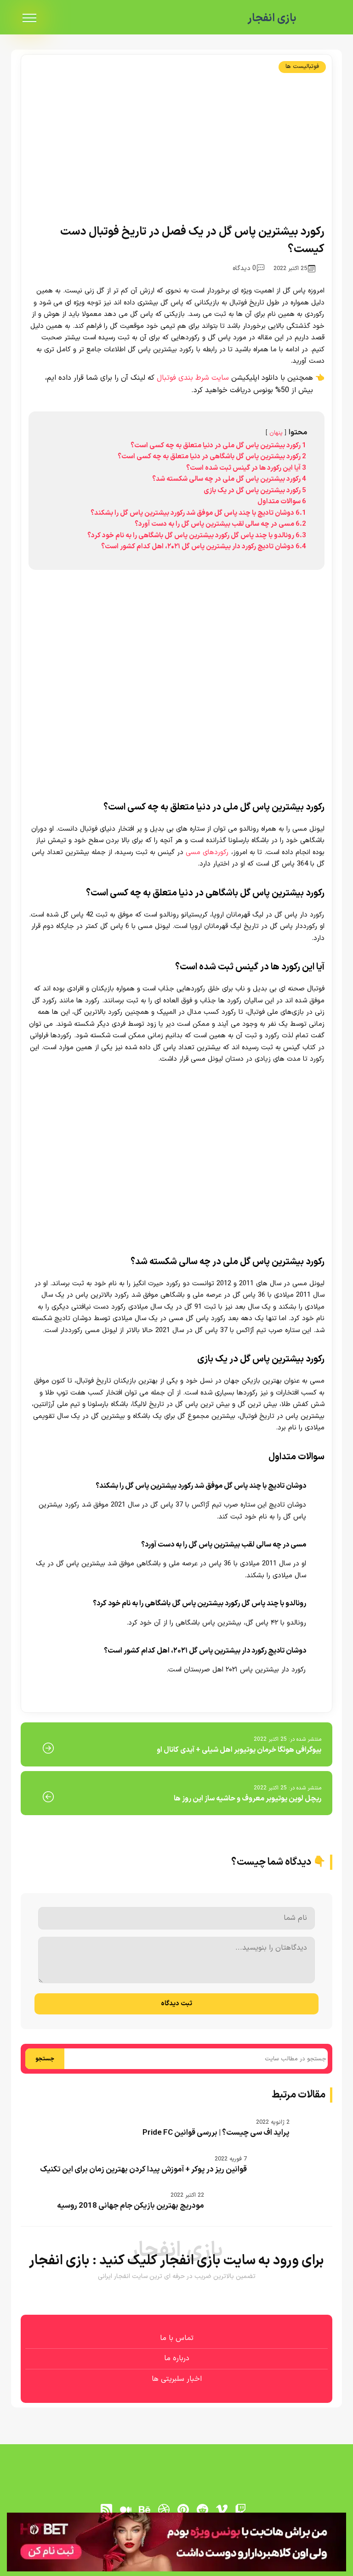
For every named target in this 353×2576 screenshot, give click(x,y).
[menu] (29, 18)
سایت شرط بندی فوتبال (193, 378)
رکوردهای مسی (207, 852)
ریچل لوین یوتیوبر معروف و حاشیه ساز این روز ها (248, 1799)
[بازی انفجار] (319, 18)
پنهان (276, 433)
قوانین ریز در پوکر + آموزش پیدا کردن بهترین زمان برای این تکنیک (143, 2170)
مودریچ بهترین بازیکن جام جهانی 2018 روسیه (131, 2206)
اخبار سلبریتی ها (177, 2379)
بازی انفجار (272, 18)
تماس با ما (177, 2338)
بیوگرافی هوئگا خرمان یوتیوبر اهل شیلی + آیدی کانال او (239, 1750)
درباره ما (177, 2358)
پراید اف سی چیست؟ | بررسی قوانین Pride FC (216, 2133)
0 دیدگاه (244, 268)
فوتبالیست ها (302, 67)
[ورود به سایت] (176, 2542)
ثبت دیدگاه (176, 2004)
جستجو (45, 2059)
